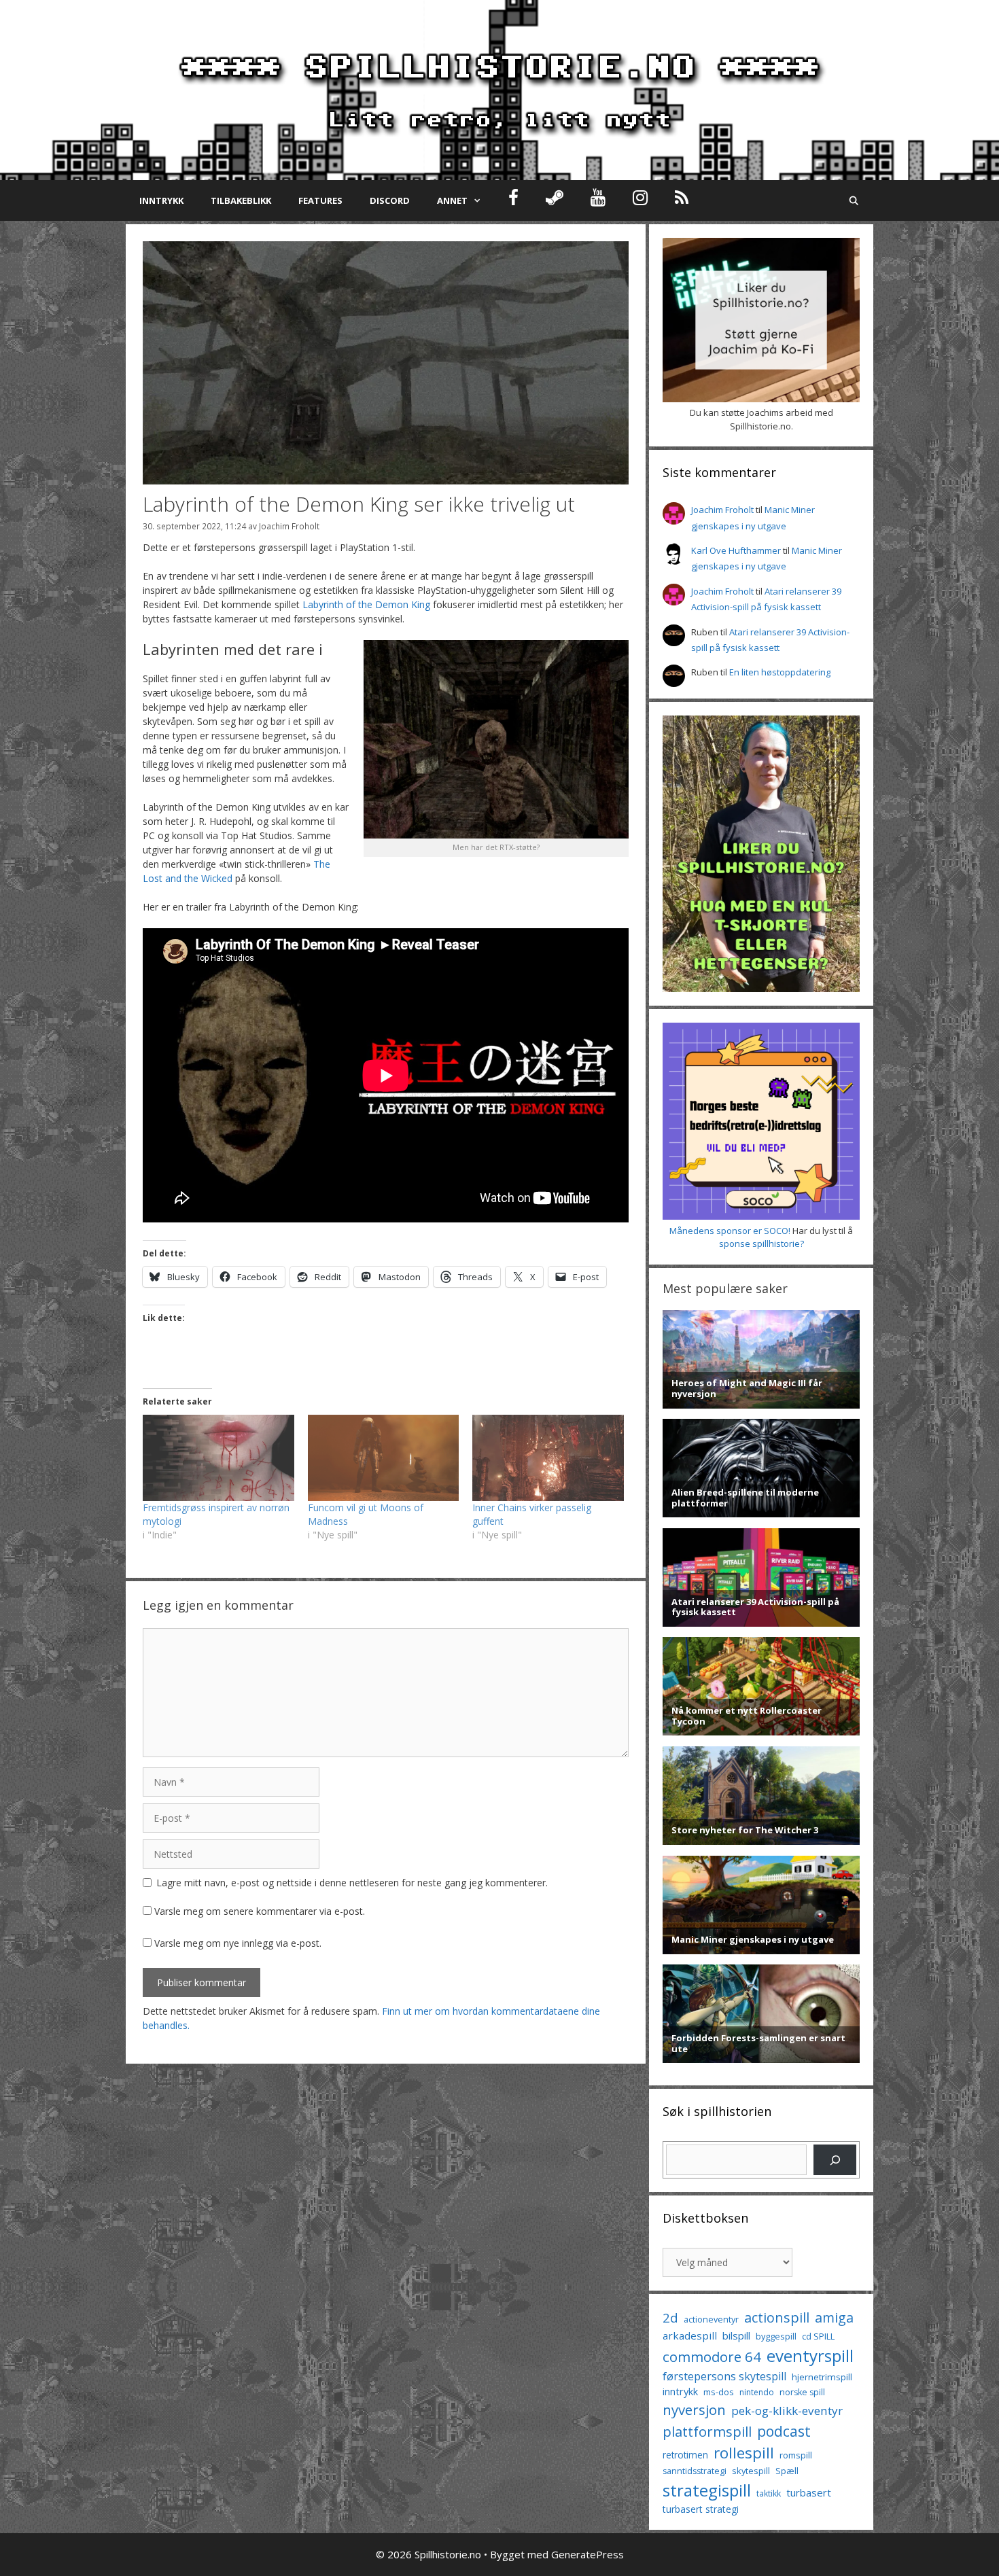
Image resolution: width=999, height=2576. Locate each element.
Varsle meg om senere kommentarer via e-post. (260, 1911)
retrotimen (685, 2455)
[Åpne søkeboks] (854, 200)
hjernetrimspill (822, 2377)
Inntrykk (161, 200)
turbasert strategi (701, 2509)
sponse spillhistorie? (761, 1243)
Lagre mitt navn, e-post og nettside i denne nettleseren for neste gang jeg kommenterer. (352, 1883)
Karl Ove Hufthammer (736, 550)
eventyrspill (810, 2356)
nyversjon (694, 2410)
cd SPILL (818, 2336)
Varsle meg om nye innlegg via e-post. (238, 1943)
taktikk (769, 2493)
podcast (784, 2431)
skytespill (751, 2471)
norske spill (802, 2392)
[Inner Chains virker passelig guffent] (548, 1458)
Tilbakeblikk (241, 200)
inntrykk (680, 2392)
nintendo (757, 2392)
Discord (390, 200)
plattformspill (707, 2431)
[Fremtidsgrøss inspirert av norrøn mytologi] (218, 1458)
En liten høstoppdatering (780, 672)
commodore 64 (712, 2357)
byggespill (776, 2336)
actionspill (777, 2317)
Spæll (787, 2471)
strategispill (707, 2490)
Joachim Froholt (289, 526)
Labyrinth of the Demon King (366, 604)
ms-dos (719, 2392)
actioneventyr (711, 2319)
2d (670, 2317)
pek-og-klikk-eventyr (787, 2411)
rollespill (744, 2453)
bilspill (736, 2335)
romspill (796, 2455)
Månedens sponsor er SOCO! (730, 1231)
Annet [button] (452, 200)
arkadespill (690, 2335)
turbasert (809, 2492)
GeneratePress (588, 2554)
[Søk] (835, 2160)
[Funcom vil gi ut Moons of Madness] (384, 1458)
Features (320, 200)
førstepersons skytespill (724, 2376)
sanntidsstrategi (695, 2471)
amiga (834, 2317)
